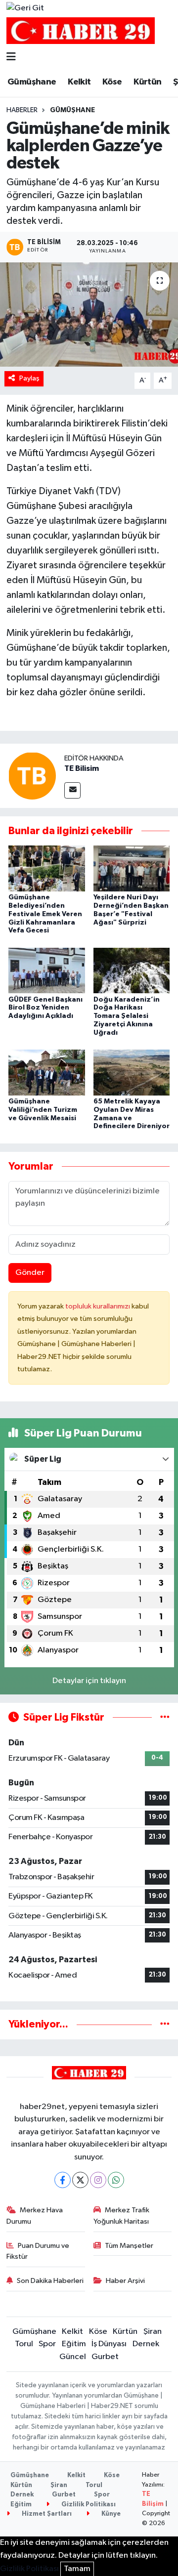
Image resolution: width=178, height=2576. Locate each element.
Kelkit (79, 82)
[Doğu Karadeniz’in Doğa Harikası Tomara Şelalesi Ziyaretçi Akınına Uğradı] (132, 970)
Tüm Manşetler (129, 2246)
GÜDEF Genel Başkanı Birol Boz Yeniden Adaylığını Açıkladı (45, 1008)
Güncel (73, 2357)
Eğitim (74, 2344)
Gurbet (105, 2357)
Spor (47, 2344)
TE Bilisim (82, 768)
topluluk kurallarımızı (98, 1306)
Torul (24, 2344)
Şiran (153, 2332)
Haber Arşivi (125, 2281)
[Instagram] (98, 2180)
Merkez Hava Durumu (35, 2216)
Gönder (30, 1273)
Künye (110, 2514)
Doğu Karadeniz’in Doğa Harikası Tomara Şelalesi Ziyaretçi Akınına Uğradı (127, 1016)
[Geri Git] (25, 8)
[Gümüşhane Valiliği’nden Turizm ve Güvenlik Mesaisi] (47, 1072)
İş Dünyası (109, 2344)
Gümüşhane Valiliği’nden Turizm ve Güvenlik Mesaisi (43, 1110)
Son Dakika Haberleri (50, 2281)
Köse (112, 82)
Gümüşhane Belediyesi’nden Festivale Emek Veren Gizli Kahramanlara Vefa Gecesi (45, 914)
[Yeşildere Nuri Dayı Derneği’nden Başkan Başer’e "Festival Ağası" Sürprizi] (132, 868)
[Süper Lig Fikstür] (165, 1717)
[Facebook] (63, 2180)
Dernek (146, 2344)
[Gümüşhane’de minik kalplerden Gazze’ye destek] (89, 315)
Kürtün (147, 82)
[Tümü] (165, 2024)
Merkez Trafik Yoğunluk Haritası (122, 2216)
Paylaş (29, 378)
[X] (80, 2180)
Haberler (22, 110)
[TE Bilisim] (32, 776)
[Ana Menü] (11, 58)
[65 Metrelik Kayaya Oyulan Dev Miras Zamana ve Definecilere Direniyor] (132, 1072)
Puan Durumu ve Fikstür (38, 2251)
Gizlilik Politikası (88, 2505)
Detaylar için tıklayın (89, 1681)
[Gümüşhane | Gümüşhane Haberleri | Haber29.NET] (81, 31)
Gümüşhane (32, 82)
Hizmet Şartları (46, 2514)
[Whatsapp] (116, 2180)
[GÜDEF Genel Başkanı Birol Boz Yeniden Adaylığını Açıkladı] (47, 970)
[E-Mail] (72, 790)
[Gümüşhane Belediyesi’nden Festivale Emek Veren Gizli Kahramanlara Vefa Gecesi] (47, 868)
